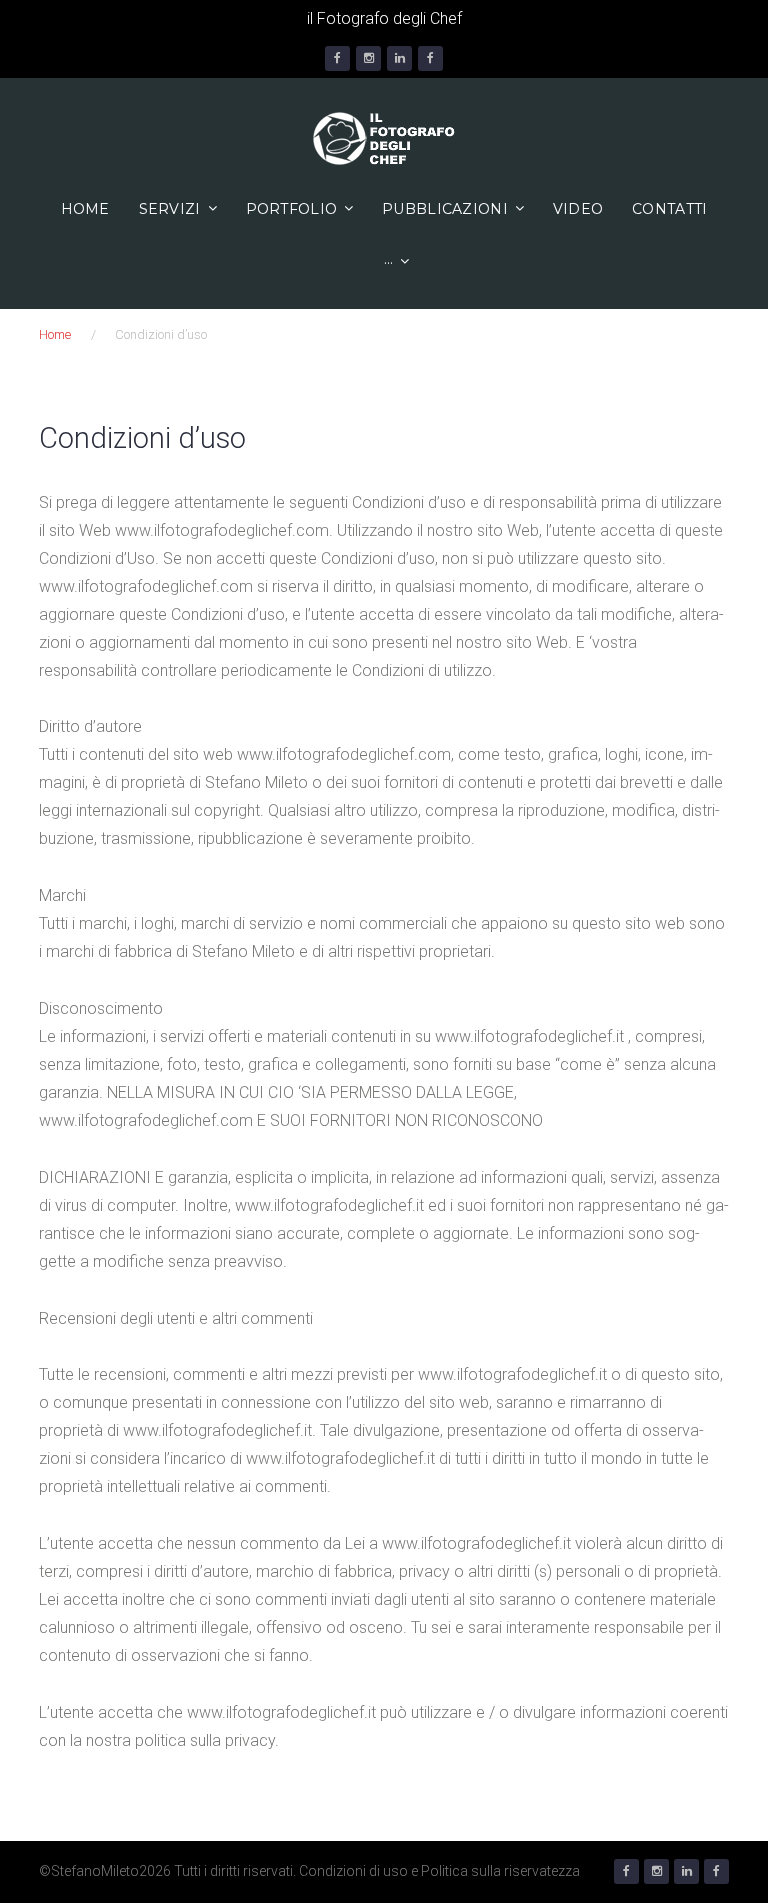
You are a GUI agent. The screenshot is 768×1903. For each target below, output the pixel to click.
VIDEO (578, 209)
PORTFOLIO (292, 209)
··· (389, 262)
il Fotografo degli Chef (384, 18)
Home (85, 209)
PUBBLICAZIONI (445, 209)
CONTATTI (669, 209)
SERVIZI (170, 209)
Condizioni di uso (353, 1871)
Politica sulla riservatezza (500, 1871)
